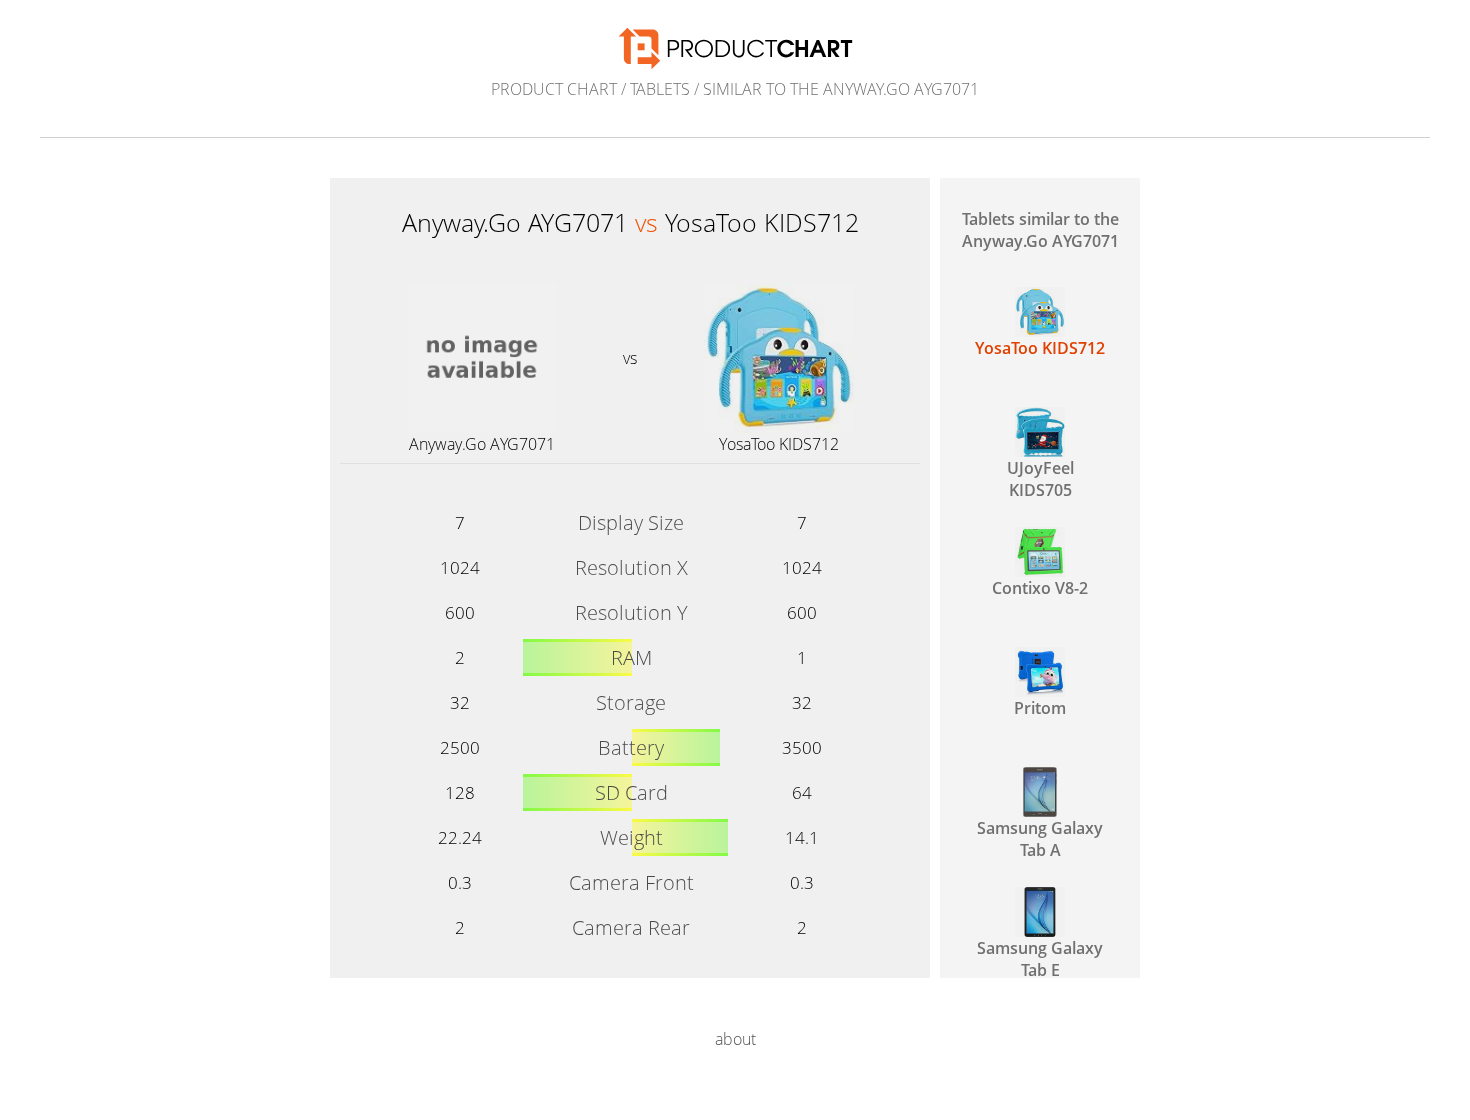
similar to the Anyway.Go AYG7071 (841, 89)
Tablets (660, 89)
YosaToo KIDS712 (779, 444)
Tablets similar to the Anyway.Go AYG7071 (1040, 230)
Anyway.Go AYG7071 (482, 444)
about (735, 1039)
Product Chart (554, 89)
